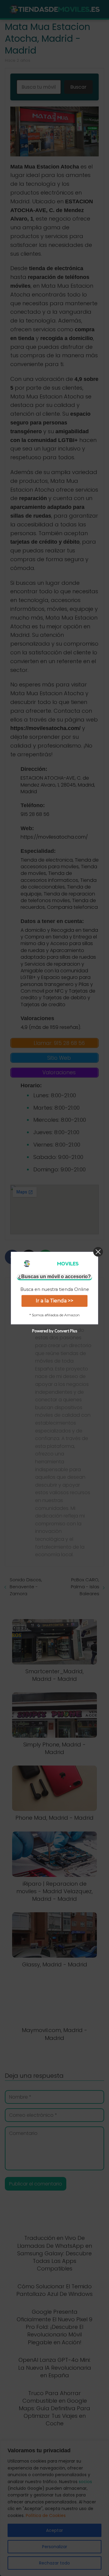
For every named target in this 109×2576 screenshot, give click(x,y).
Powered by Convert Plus (55, 1331)
